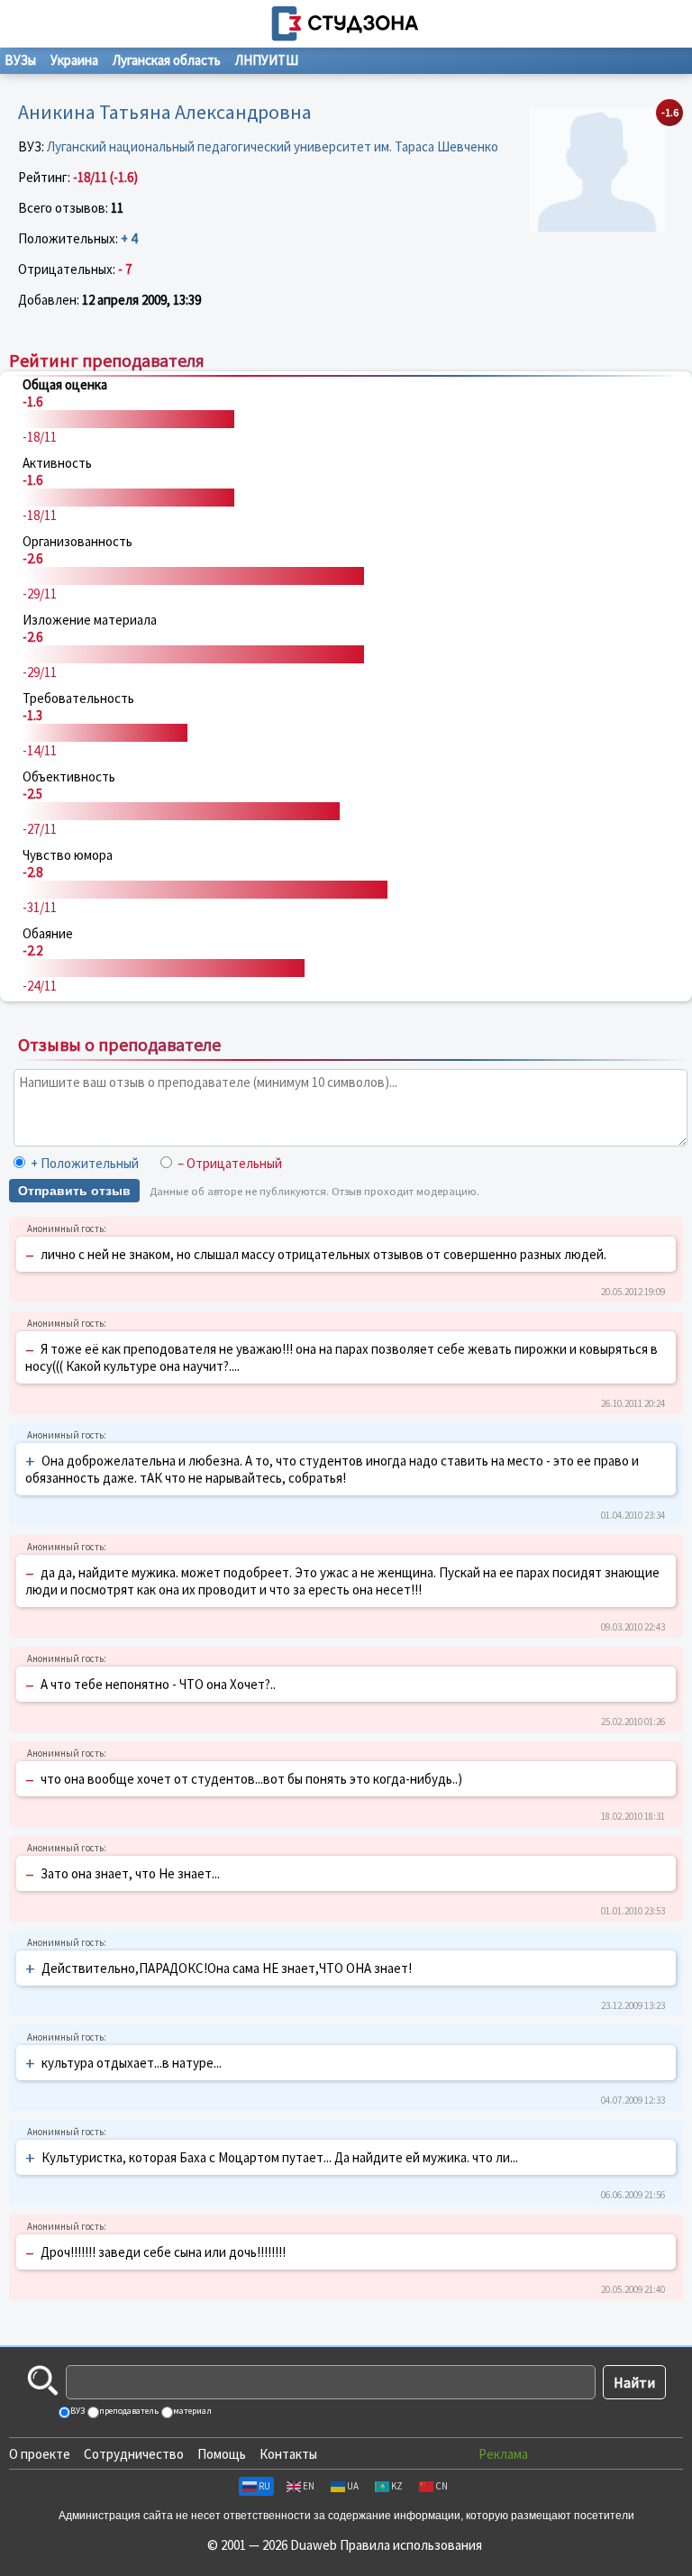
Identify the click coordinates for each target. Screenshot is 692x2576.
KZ (397, 2486)
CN (442, 2486)
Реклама (503, 2454)
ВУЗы (20, 60)
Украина (74, 60)
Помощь (222, 2454)
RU (264, 2486)
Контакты (288, 2454)
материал (191, 2411)
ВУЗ (77, 2411)
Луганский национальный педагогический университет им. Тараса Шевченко (273, 146)
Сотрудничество (134, 2454)
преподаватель (128, 2411)
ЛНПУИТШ (267, 60)
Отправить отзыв (74, 1191)
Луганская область (167, 60)
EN (309, 2486)
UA (353, 2486)
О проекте (40, 2454)
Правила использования (411, 2545)
